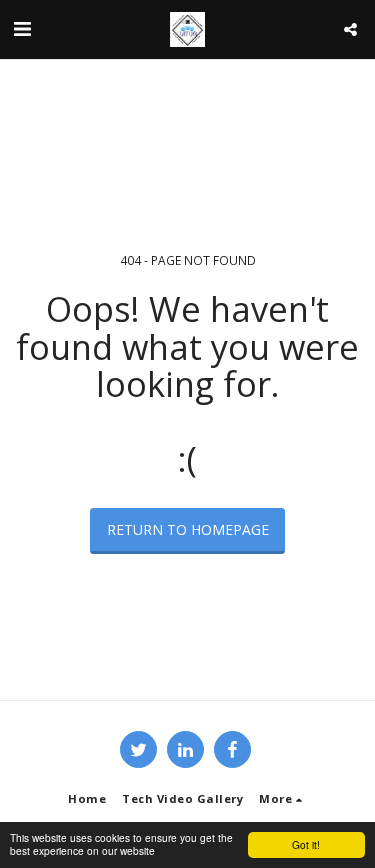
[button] (22, 28)
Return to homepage (188, 529)
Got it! (306, 844)
